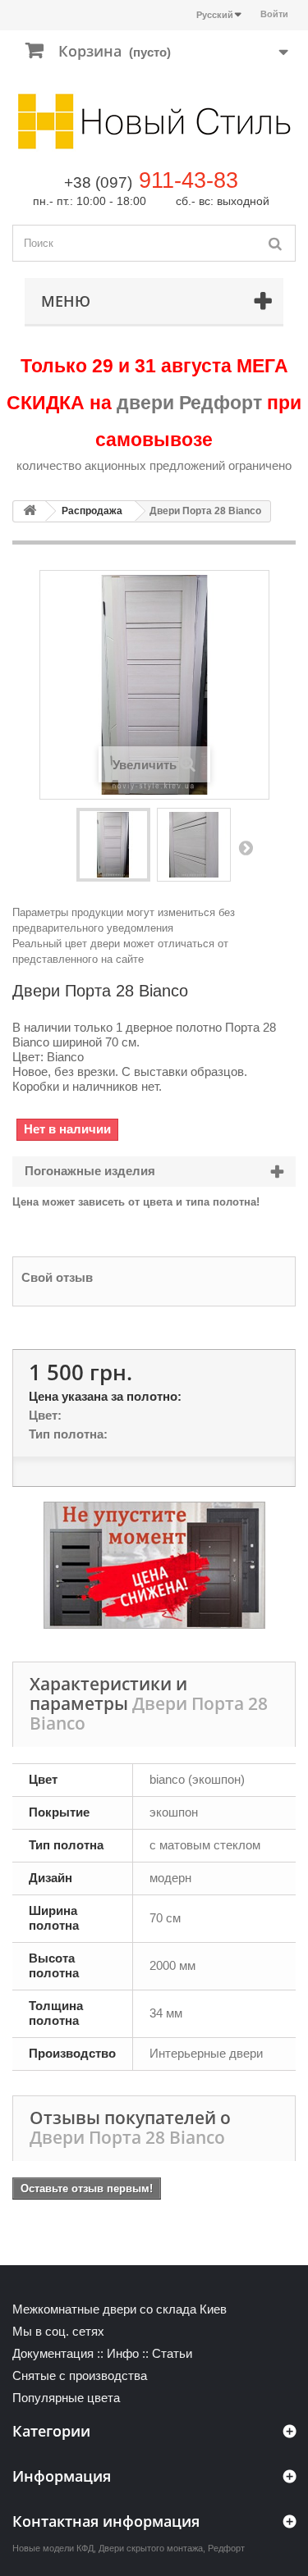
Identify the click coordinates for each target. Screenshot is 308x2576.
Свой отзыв (57, 1277)
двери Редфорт (189, 403)
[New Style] (154, 121)
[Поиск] (275, 243)
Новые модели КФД (53, 2548)
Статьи (172, 2353)
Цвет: (45, 1415)
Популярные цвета (66, 2398)
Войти (274, 14)
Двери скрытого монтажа (151, 2548)
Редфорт (226, 2548)
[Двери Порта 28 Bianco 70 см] (113, 845)
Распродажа (92, 511)
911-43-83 (188, 180)
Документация (53, 2353)
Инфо (123, 2353)
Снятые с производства (80, 2375)
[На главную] (30, 511)
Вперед (246, 847)
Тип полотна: (68, 1434)
